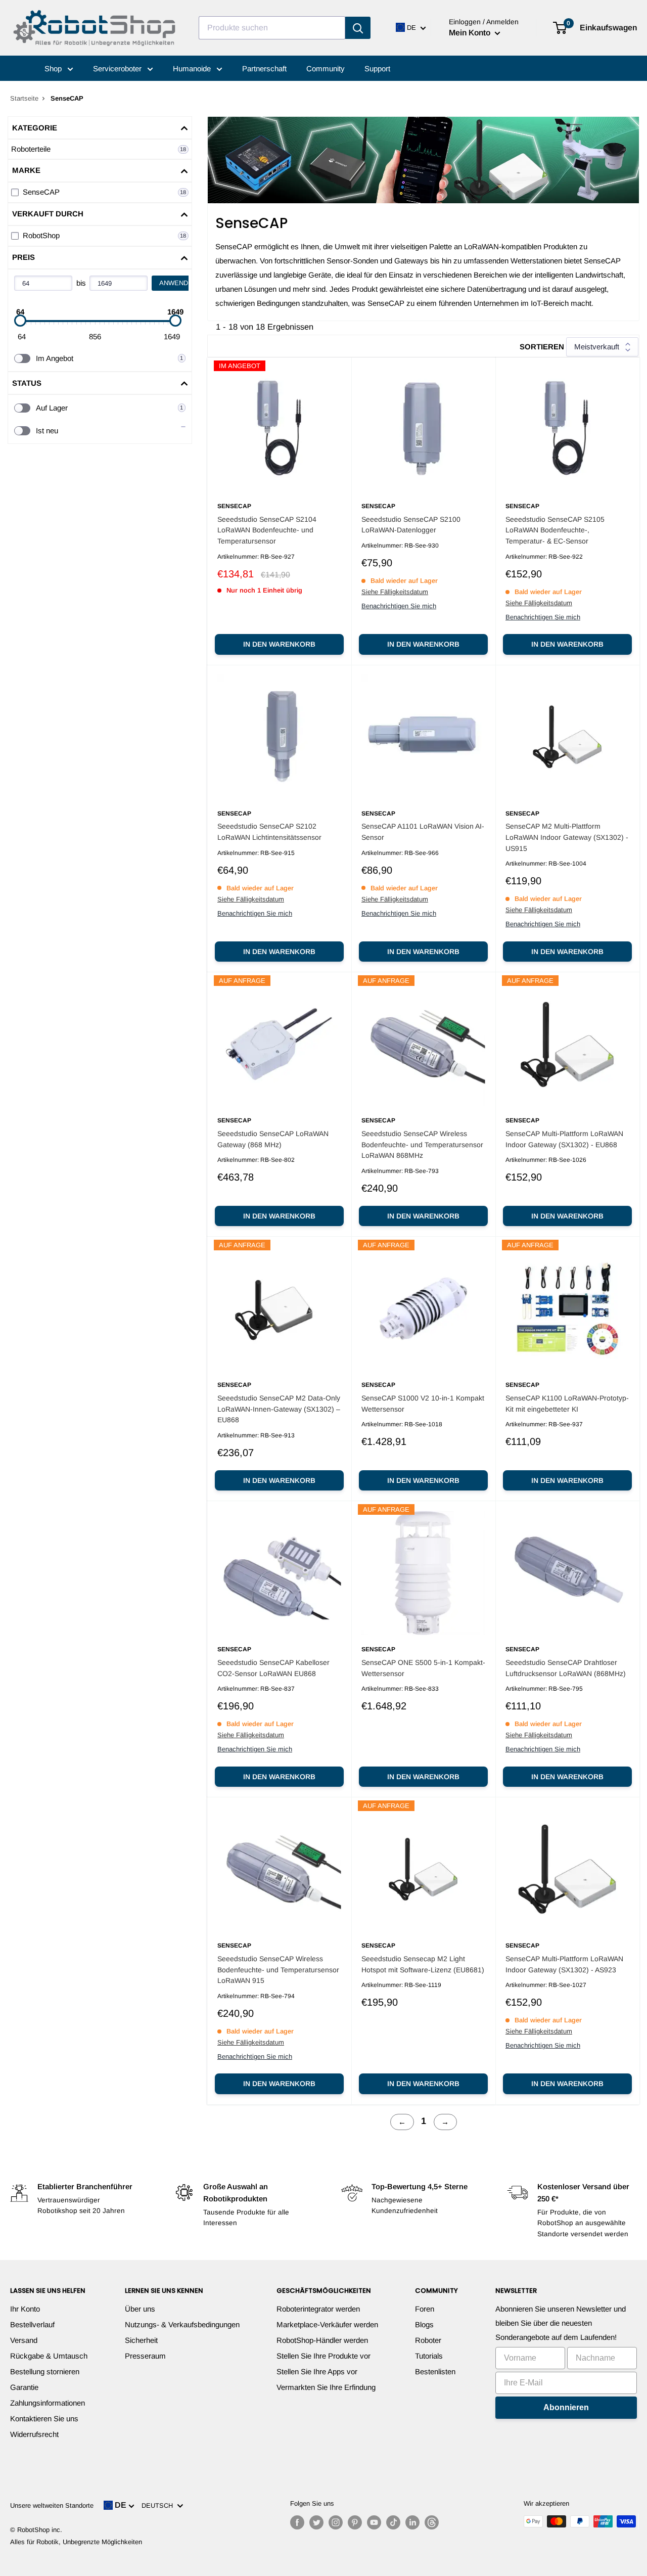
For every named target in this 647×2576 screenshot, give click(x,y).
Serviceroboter (118, 69)
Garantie (24, 2387)
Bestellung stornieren (45, 2371)
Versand (24, 2340)
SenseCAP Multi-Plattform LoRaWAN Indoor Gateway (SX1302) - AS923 (564, 1964)
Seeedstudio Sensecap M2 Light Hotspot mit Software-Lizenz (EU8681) (423, 1964)
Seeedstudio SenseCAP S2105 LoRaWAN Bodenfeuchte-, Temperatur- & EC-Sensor (555, 530)
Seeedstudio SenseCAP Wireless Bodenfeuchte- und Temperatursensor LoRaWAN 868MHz (422, 1144)
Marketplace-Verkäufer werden (327, 2324)
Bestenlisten (435, 2371)
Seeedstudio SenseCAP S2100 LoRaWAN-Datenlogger (411, 525)
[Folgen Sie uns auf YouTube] (374, 2522)
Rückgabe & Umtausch (49, 2356)
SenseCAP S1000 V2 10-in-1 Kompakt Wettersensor (423, 1404)
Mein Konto (471, 33)
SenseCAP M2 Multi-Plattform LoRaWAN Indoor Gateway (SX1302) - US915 (567, 837)
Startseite (24, 98)
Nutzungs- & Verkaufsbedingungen (182, 2324)
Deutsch (159, 2505)
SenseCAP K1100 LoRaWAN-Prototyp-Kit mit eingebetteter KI (567, 1404)
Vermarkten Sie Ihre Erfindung (326, 2387)
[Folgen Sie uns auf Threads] (432, 2522)
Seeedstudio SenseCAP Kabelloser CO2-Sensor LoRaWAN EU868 (273, 1668)
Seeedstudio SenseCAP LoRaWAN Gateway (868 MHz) (273, 1139)
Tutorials (429, 2356)
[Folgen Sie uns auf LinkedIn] (412, 2522)
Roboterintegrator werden (318, 2309)
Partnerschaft (264, 69)
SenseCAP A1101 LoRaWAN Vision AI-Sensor (423, 832)
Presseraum (145, 2356)
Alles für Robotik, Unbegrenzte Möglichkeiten (76, 2542)
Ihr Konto (25, 2309)
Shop (54, 69)
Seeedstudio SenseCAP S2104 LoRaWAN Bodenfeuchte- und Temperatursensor (267, 530)
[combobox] (272, 28)
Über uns (140, 2309)
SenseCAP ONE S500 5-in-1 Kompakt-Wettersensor (423, 1668)
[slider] (20, 321)
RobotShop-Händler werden (322, 2340)
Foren (425, 2309)
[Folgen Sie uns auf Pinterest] (355, 2522)
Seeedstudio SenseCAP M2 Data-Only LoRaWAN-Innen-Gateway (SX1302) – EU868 (279, 1409)
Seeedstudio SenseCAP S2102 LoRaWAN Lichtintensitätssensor (269, 832)
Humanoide (193, 69)
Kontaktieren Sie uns (44, 2419)
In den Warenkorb (279, 644)
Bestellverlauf (32, 2324)
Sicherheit (141, 2340)
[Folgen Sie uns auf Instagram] (336, 2522)
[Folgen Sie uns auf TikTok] (393, 2522)
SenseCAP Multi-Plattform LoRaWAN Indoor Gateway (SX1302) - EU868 (564, 1139)
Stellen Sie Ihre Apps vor (317, 2371)
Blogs (424, 2324)
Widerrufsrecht (34, 2434)
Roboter (428, 2340)
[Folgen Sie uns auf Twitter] (316, 2522)
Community (326, 69)
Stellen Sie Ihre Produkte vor (323, 2356)
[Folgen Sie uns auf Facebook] (297, 2522)
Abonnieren (566, 2407)
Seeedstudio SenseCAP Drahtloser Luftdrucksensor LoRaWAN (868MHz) (566, 1668)
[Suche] (358, 28)
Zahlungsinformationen (48, 2403)
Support (377, 69)
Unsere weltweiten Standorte (52, 2505)
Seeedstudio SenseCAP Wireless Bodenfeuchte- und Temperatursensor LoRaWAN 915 (278, 1970)
